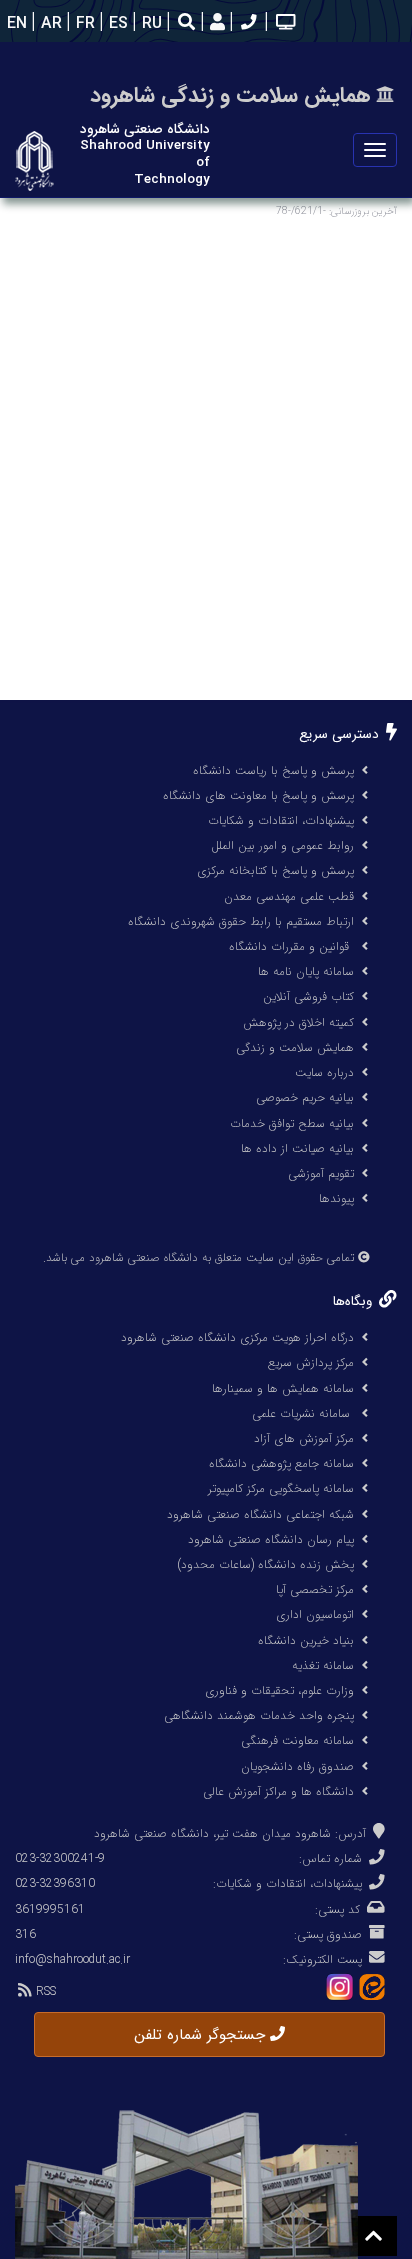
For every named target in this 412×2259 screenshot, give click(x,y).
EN (14, 24)
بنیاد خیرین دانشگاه (306, 1640)
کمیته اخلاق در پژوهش (298, 1022)
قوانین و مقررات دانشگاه (289, 946)
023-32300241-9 (60, 1858)
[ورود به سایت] (215, 23)
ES (116, 24)
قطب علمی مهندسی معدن (289, 896)
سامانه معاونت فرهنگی (297, 1740)
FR (83, 24)
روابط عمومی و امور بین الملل (282, 845)
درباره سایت (324, 1072)
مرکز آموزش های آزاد (304, 1438)
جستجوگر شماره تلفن (202, 2035)
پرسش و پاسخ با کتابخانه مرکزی (275, 870)
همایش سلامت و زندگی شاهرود (230, 95)
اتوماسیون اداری (315, 1614)
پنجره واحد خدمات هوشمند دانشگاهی (259, 1715)
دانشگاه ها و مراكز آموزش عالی (278, 1791)
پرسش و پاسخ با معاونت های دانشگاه (258, 795)
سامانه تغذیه (323, 1665)
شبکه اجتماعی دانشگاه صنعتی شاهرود (260, 1514)
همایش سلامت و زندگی (295, 1047)
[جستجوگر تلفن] (246, 24)
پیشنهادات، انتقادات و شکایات (281, 820)
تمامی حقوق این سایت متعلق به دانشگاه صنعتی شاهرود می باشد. (198, 1258)
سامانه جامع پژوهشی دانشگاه (281, 1463)
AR (49, 24)
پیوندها (336, 1198)
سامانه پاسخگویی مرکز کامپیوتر (281, 1488)
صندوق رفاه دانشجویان (297, 1766)
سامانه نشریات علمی (303, 1413)
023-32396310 (55, 1883)
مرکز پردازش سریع (311, 1362)
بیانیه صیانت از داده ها (297, 1148)
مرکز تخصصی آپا (315, 1589)
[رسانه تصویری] (283, 24)
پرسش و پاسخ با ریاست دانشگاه (273, 770)
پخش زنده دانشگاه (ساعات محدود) (265, 1564)
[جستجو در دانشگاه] (186, 24)
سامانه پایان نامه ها (306, 971)
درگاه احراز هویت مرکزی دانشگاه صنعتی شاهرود (237, 1337)
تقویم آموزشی (321, 1173)
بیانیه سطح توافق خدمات (292, 1123)
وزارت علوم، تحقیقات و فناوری (279, 1690)
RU (149, 24)
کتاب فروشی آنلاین (308, 996)
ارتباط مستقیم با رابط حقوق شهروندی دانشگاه (241, 921)
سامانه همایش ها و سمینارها (283, 1388)
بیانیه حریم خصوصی (305, 1097)
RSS (44, 1991)
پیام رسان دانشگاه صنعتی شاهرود (271, 1539)
